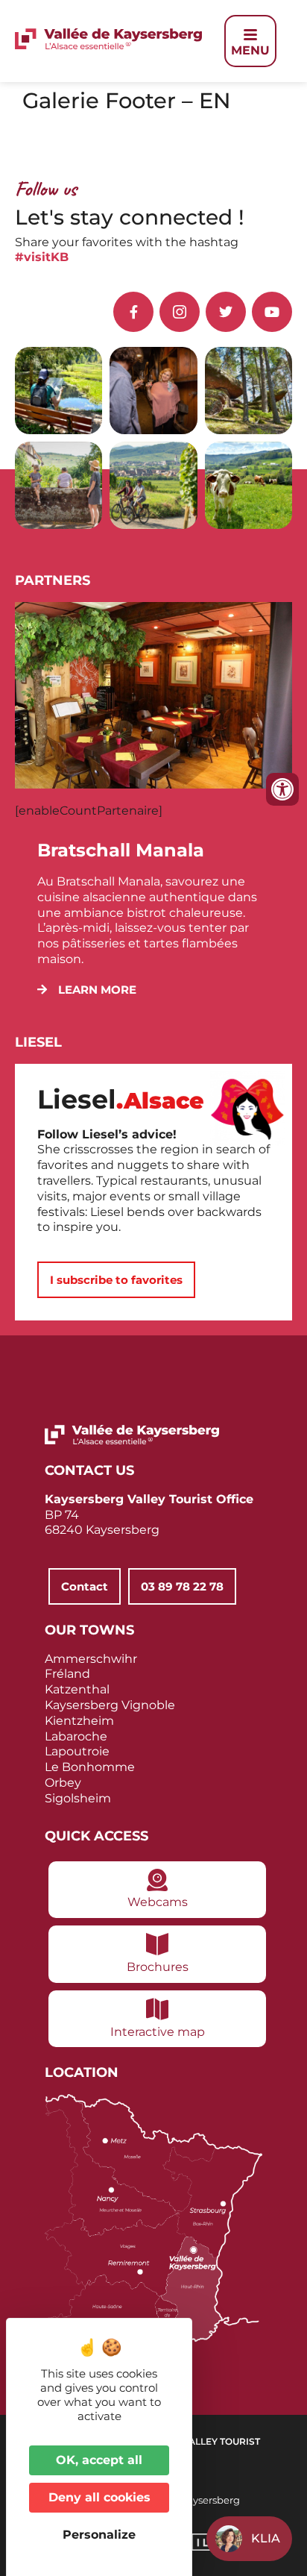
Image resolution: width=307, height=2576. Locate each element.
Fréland (67, 1674)
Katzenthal (77, 1689)
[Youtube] (272, 312)
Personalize (99, 2535)
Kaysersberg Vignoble (110, 1705)
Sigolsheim (78, 1798)
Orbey (63, 1783)
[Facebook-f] (133, 312)
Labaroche (76, 1736)
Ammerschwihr (91, 1659)
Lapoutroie (77, 1751)
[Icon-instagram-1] (180, 312)
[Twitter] (226, 312)
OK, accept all (99, 2460)
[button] (87, 990)
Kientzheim (79, 1721)
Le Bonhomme (90, 1767)
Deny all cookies (99, 2497)
